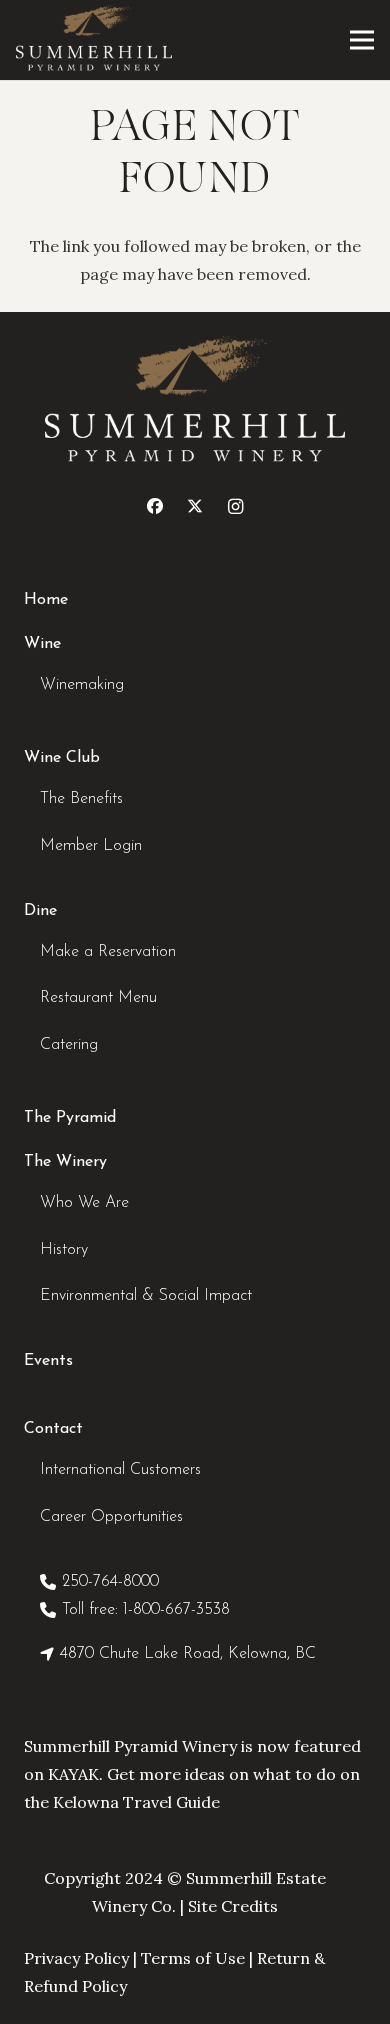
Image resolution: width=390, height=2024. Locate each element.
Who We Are (84, 1203)
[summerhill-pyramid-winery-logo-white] (94, 40)
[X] (195, 506)
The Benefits (81, 799)
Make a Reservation (108, 952)
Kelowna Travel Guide (136, 1802)
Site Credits (233, 1906)
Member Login (91, 846)
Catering (69, 1045)
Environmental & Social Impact (146, 1296)
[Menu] (362, 40)
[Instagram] (235, 506)
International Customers (120, 1470)
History (64, 1250)
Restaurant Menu (98, 998)
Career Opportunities (111, 1517)
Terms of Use (193, 1958)
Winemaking (82, 685)
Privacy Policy (76, 1958)
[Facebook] (155, 506)
